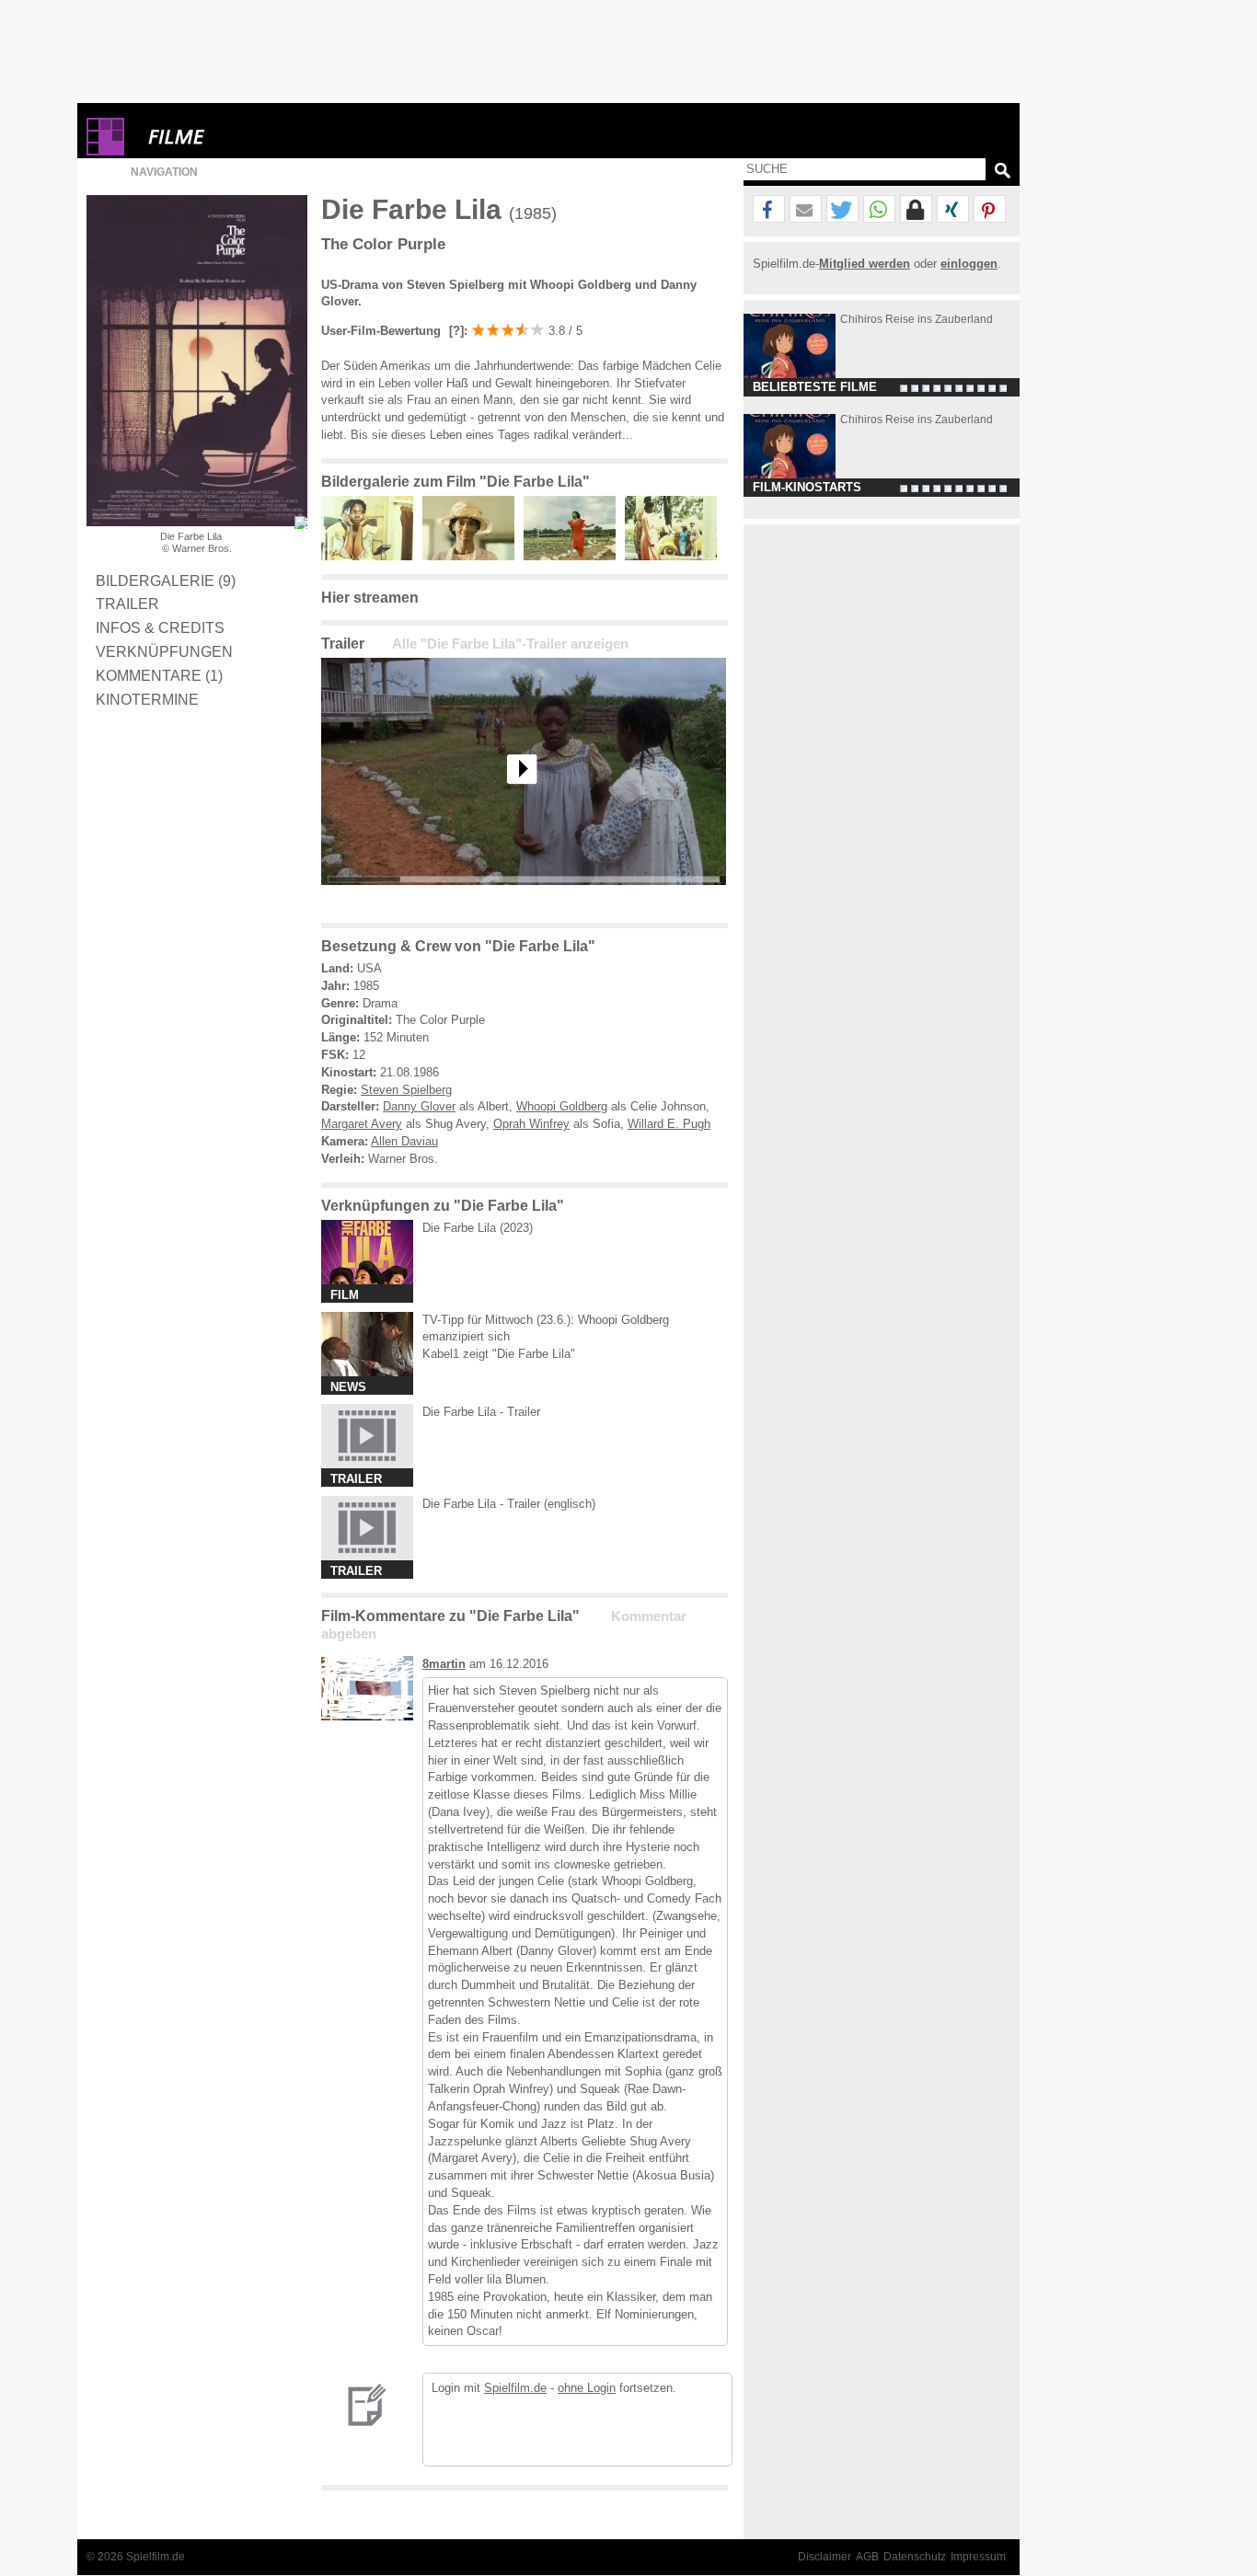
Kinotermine (147, 699)
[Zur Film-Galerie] (372, 556)
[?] (455, 331)
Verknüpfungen (164, 651)
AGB (867, 2557)
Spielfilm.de (515, 2388)
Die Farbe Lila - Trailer (481, 1412)
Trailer (127, 604)
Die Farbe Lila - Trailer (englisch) (509, 1504)
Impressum (978, 2557)
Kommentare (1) (159, 675)
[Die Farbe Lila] (524, 899)
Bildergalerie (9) (166, 581)
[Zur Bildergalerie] (301, 523)
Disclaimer (825, 2557)
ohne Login (587, 2388)
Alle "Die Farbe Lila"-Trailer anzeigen (510, 644)
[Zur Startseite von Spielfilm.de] (105, 151)
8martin (444, 1664)
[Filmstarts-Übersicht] (243, 137)
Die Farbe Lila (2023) (478, 1228)
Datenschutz (915, 2557)
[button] (769, 210)
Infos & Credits (160, 627)
